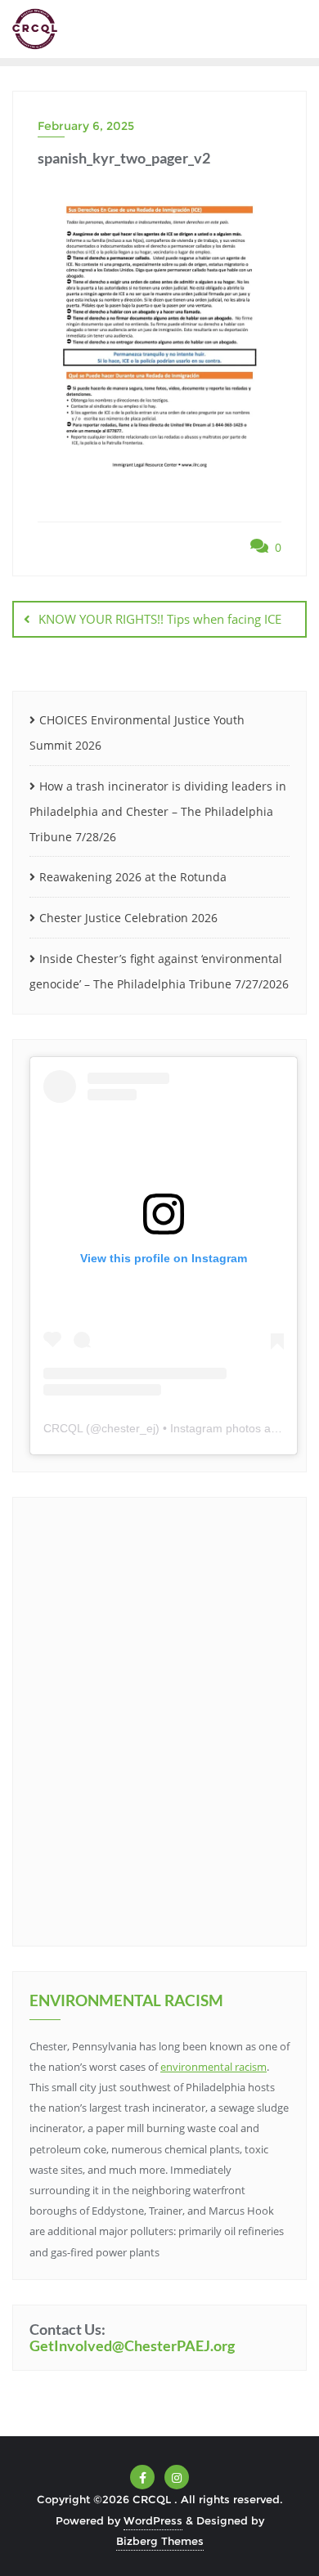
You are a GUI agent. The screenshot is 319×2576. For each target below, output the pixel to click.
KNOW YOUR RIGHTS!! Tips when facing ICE (160, 619)
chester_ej (128, 1428)
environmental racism (213, 2067)
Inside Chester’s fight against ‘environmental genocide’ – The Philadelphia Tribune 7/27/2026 (159, 971)
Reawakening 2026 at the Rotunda (133, 877)
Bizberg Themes (160, 2541)
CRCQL (63, 1428)
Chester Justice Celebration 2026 (128, 918)
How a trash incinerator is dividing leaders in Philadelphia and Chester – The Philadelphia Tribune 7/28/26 (158, 811)
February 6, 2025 (86, 126)
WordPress (153, 2520)
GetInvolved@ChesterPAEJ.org (132, 2345)
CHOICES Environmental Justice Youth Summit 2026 (137, 732)
